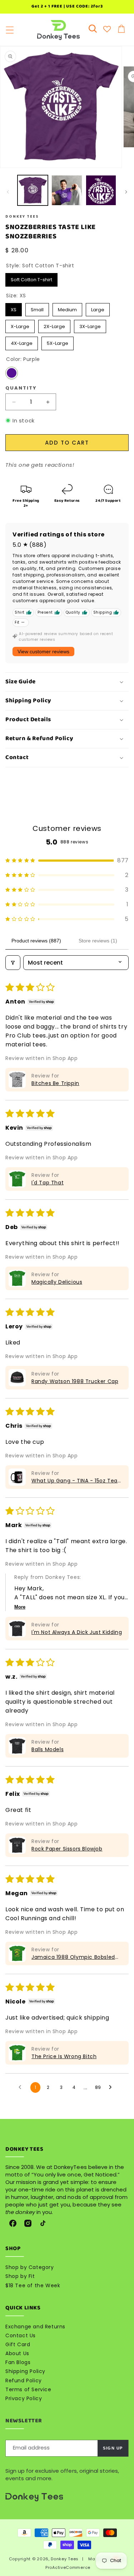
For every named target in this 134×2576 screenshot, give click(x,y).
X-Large (20, 325)
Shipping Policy (25, 2371)
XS (14, 308)
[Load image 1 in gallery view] (33, 190)
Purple (12, 373)
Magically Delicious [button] (57, 1282)
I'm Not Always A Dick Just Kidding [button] (77, 1632)
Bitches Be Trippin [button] (55, 1083)
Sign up (113, 2448)
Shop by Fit (20, 2276)
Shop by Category (30, 2267)
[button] (10, 30)
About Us (17, 2353)
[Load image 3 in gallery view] (101, 190)
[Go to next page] (112, 2087)
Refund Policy (24, 2381)
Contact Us (21, 2335)
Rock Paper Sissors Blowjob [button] (67, 1849)
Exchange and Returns (35, 2327)
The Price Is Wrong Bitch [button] (64, 2056)
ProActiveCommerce (68, 2567)
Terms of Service (28, 2389)
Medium (67, 308)
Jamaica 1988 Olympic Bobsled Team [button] (73, 1957)
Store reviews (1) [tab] (98, 941)
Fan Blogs (18, 2362)
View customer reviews (43, 652)
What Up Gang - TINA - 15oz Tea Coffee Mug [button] (75, 1481)
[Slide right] (126, 192)
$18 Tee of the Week (33, 2285)
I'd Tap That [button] (48, 1183)
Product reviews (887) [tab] (36, 941)
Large (98, 308)
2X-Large (54, 325)
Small (37, 308)
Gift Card (18, 2344)
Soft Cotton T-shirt (31, 278)
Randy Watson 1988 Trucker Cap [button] (75, 1381)
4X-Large (22, 342)
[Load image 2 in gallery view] (67, 190)
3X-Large (90, 325)
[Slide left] (8, 192)
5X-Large (58, 342)
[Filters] (13, 963)
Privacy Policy (24, 2398)
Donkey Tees (65, 2559)
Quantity (21, 388)
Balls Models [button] (48, 1749)
